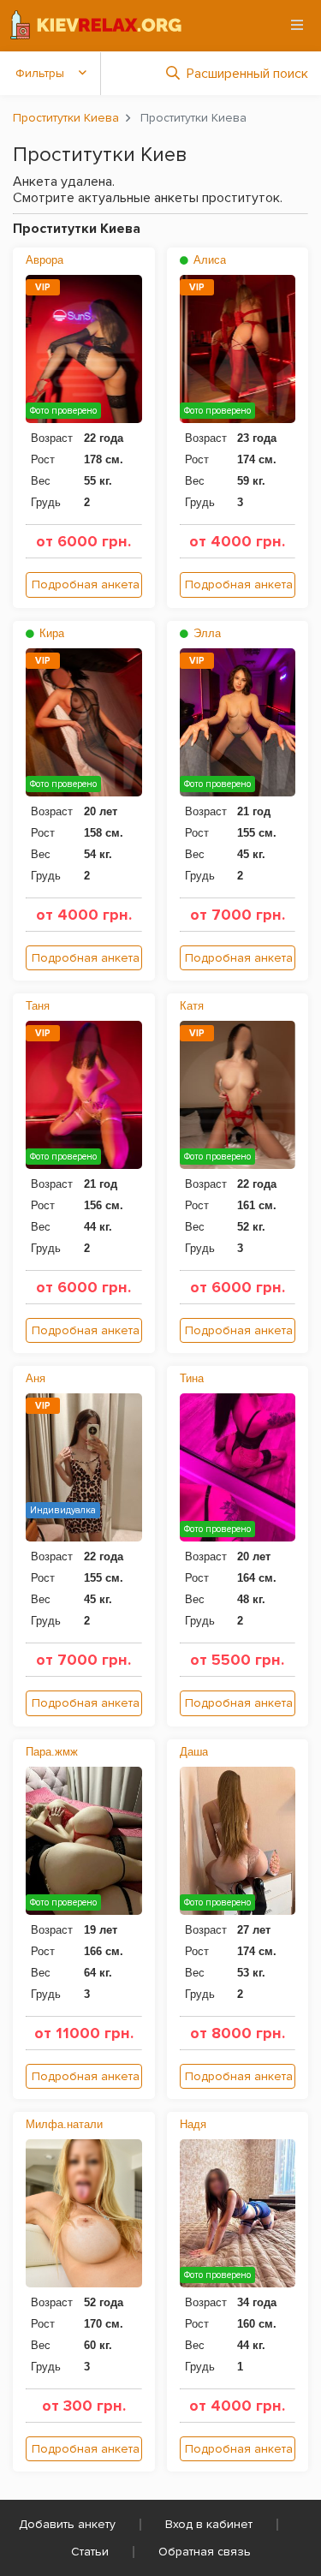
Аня (36, 1378)
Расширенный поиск (247, 74)
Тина (192, 1378)
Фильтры (40, 73)
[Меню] (297, 25)
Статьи (90, 2552)
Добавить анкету (67, 2524)
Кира (50, 633)
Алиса (208, 260)
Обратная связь (205, 2552)
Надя (193, 2124)
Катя (192, 1006)
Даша (194, 1752)
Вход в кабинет (209, 2524)
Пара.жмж (52, 1752)
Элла (205, 633)
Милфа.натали (64, 2124)
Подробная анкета (86, 584)
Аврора (45, 260)
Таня (38, 1006)
